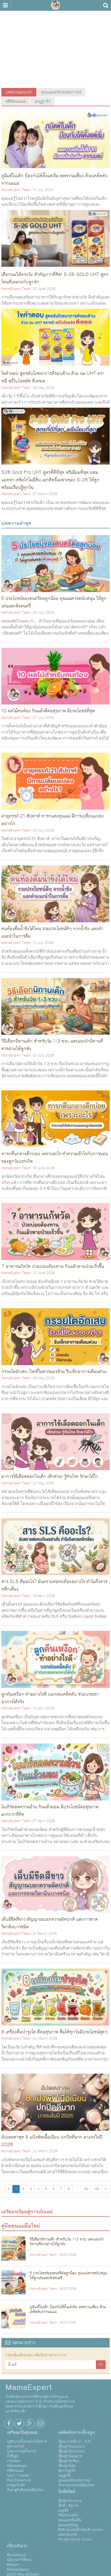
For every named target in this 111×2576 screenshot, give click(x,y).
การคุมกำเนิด (16, 2485)
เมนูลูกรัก (43, 101)
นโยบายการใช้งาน (19, 2560)
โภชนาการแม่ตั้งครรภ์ (22, 2451)
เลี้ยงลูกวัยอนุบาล (70, 2456)
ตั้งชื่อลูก (13, 2456)
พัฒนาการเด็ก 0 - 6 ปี (74, 2442)
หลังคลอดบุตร (17, 2466)
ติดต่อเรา (13, 2565)
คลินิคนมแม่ (16, 101)
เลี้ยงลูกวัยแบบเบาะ (72, 2446)
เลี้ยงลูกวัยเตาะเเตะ (71, 2451)
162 (86, 2189)
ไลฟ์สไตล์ (67, 2492)
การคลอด (13, 2461)
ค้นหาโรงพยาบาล (19, 2480)
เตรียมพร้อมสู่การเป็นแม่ (27, 2212)
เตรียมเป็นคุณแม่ (22, 2432)
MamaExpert (55, 5)
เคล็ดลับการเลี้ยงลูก (77, 2432)
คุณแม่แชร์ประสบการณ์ (61, 92)
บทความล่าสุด (16, 523)
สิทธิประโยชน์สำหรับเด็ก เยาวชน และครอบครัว (81, 2532)
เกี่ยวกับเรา (17, 2546)
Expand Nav (5, 5)
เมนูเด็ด (64, 2510)
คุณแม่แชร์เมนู (68, 2525)
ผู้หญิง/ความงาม (70, 2501)
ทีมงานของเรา (17, 2555)
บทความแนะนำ (19, 92)
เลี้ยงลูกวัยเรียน (69, 2461)
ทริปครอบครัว (68, 2515)
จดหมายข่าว (23, 2343)
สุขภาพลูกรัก (67, 2471)
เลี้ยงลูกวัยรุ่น (67, 2466)
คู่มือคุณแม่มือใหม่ (21, 2226)
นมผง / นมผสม (18, 2475)
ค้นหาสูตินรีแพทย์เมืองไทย (25, 2490)
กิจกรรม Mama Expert (75, 2539)
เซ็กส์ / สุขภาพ (68, 2506)
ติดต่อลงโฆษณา (18, 2570)
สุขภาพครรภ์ (15, 2446)
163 (97, 2189)
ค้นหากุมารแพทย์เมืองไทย (76, 2485)
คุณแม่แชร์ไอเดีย (70, 2520)
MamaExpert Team (16, 190)
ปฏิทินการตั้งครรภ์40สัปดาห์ (27, 2442)
